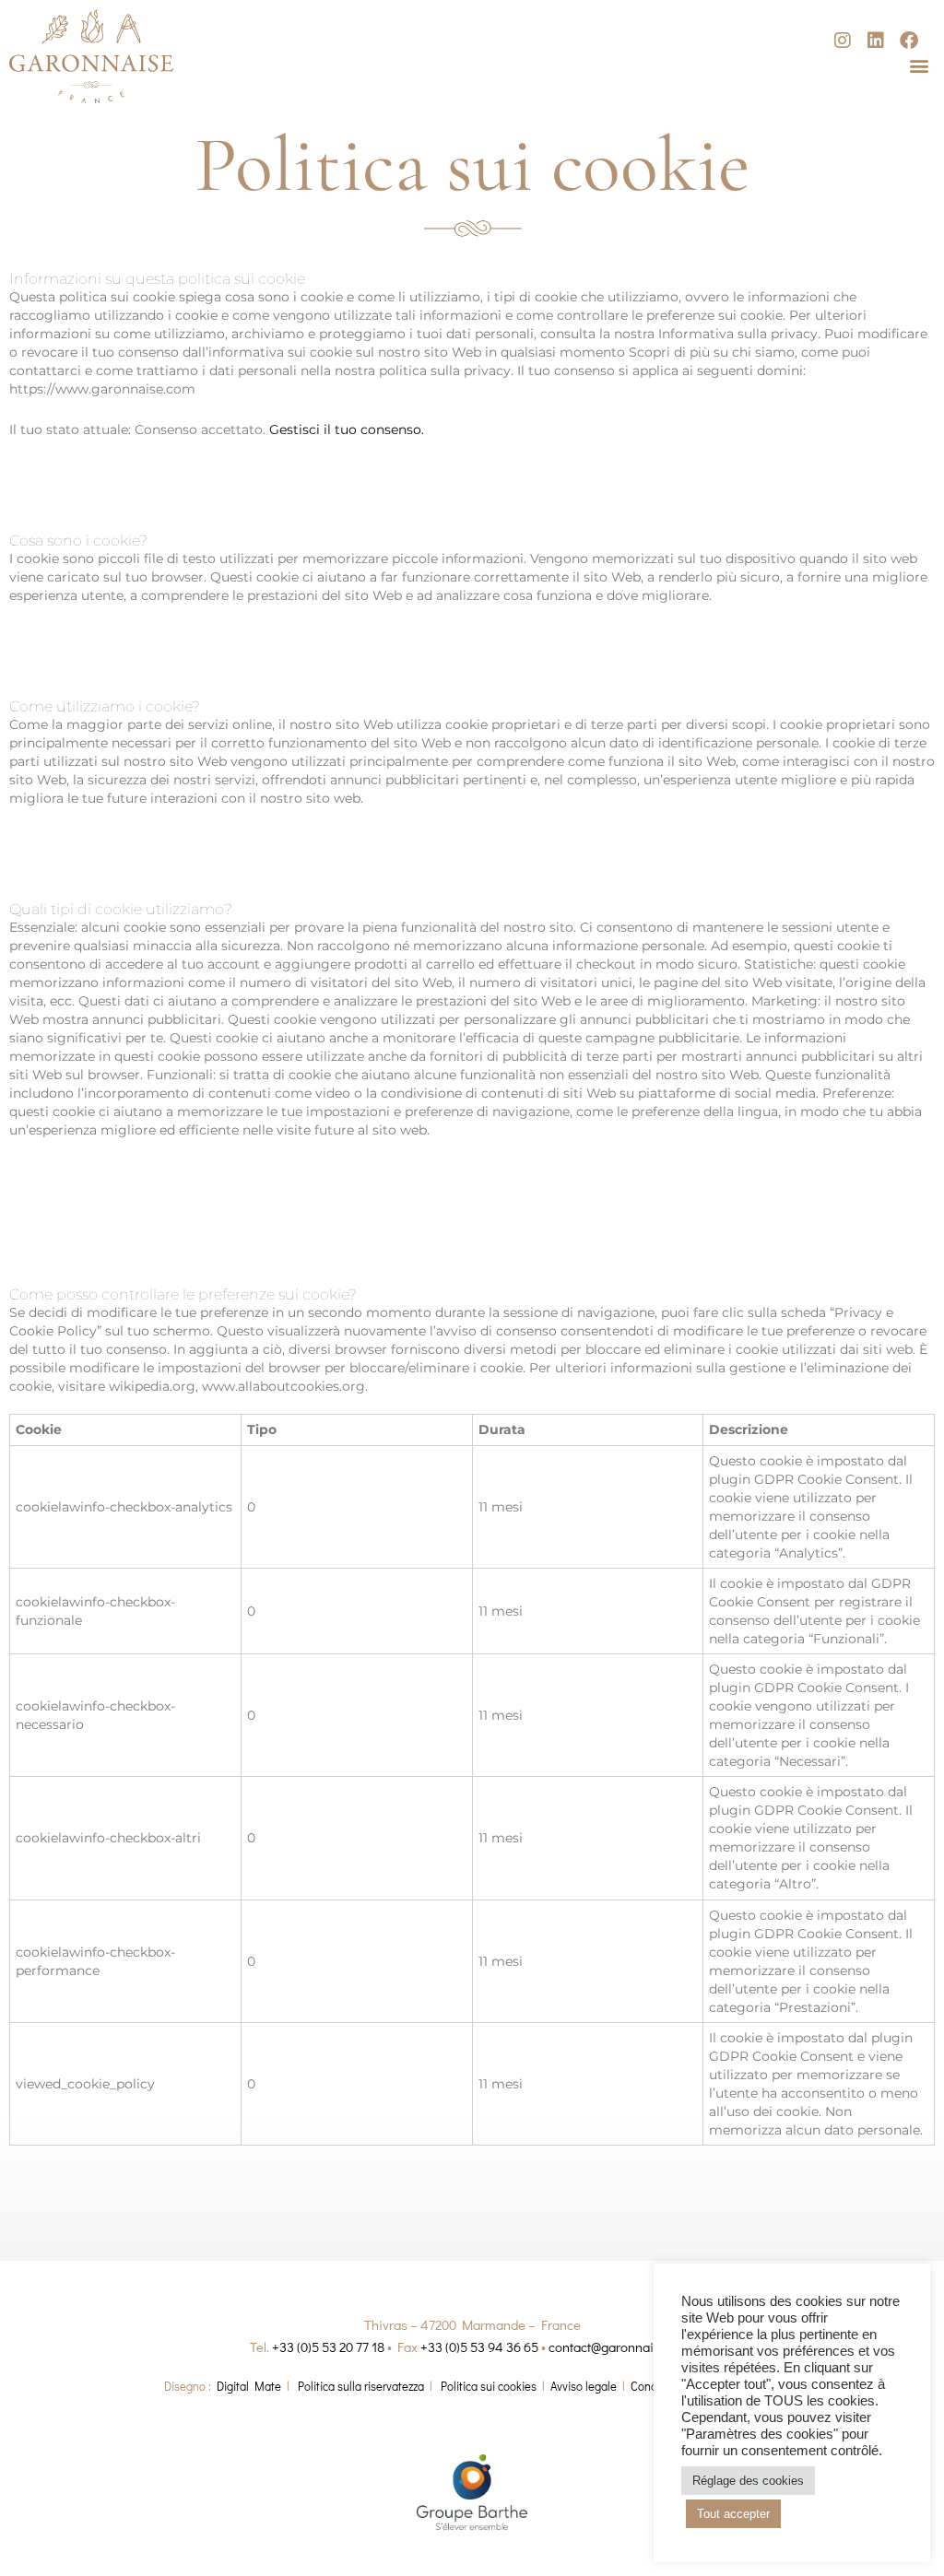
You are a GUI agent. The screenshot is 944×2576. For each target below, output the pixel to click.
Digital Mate (249, 2386)
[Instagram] (843, 41)
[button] (920, 65)
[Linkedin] (876, 41)
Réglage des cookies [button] (748, 2481)
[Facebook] (909, 41)
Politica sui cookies (489, 2386)
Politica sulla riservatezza (361, 2386)
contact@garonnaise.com (622, 2347)
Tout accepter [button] (733, 2514)
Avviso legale (584, 2386)
